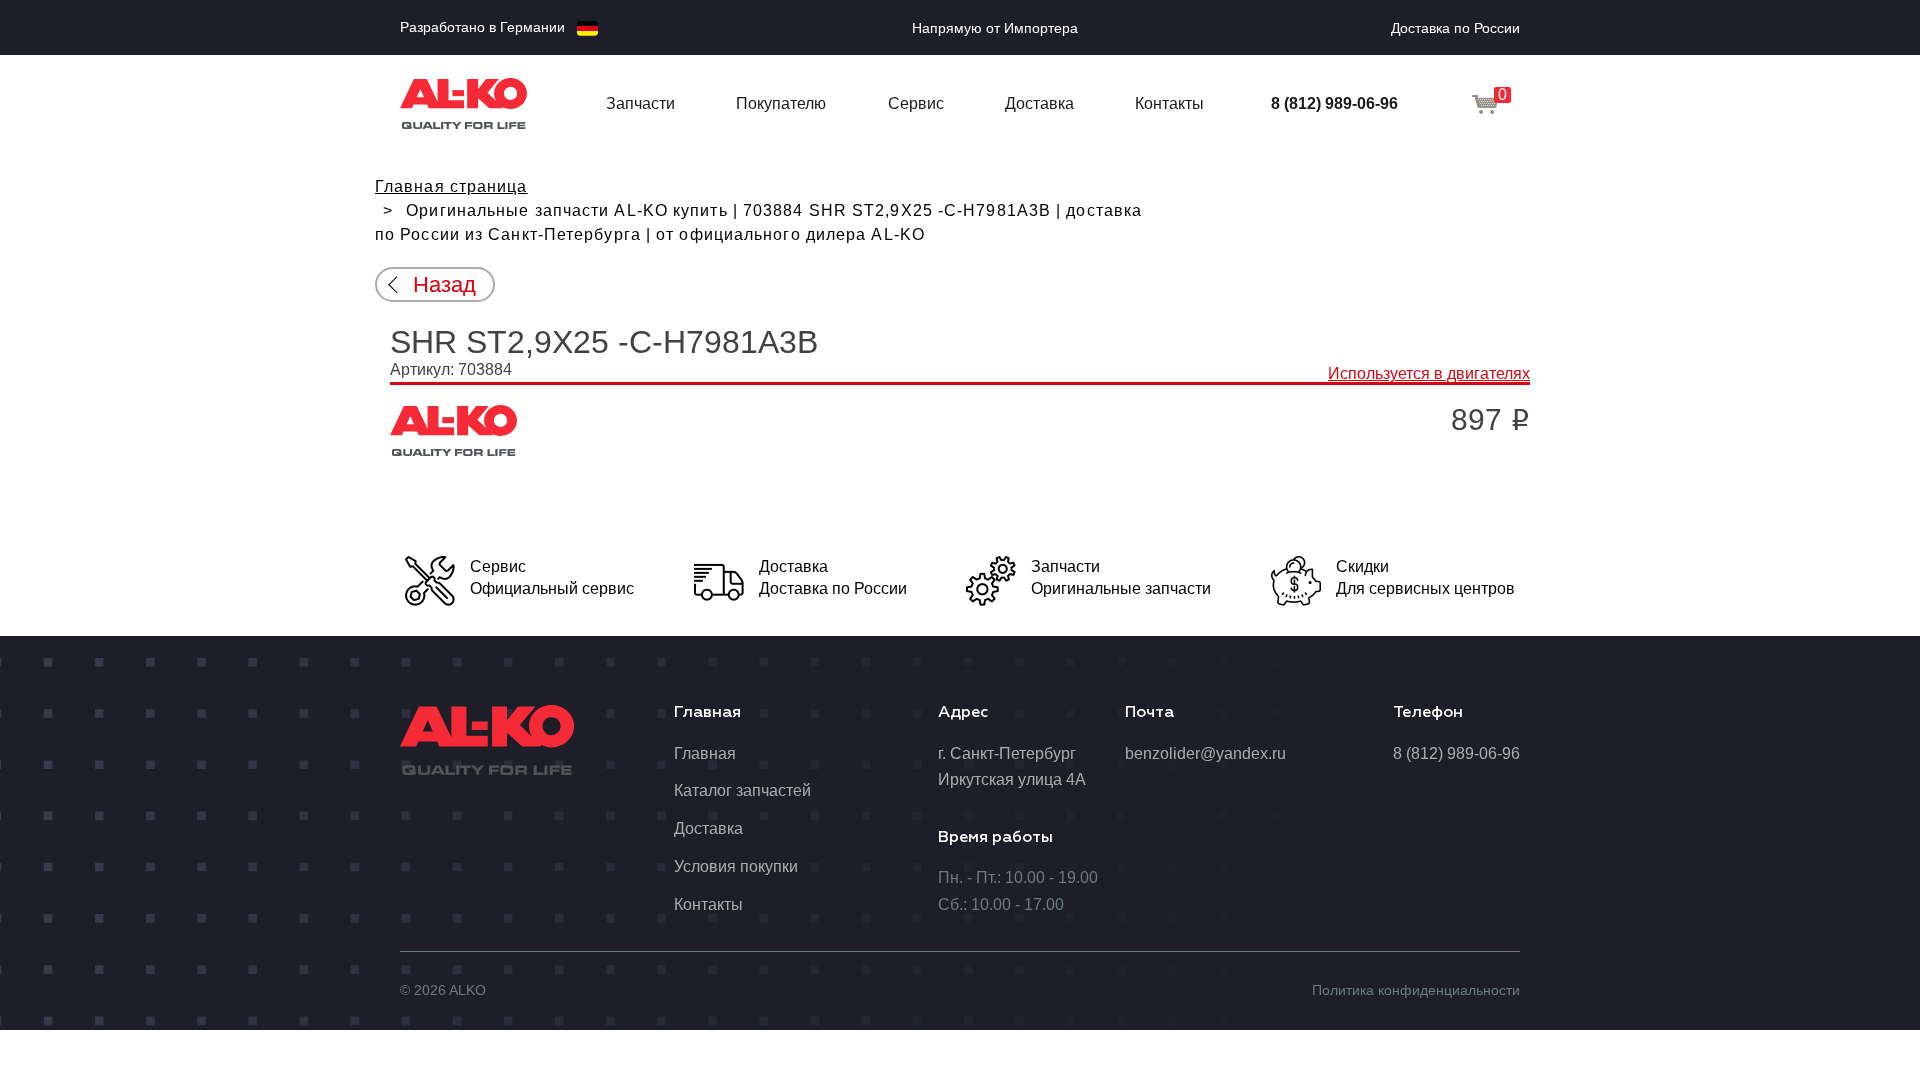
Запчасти (640, 103)
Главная (705, 753)
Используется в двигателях (1429, 373)
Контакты (1169, 103)
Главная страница (451, 186)
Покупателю (781, 103)
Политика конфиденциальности (1416, 990)
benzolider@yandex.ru (1205, 753)
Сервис (916, 103)
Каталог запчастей (742, 790)
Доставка (1039, 103)
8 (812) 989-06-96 (1334, 103)
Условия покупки (736, 866)
